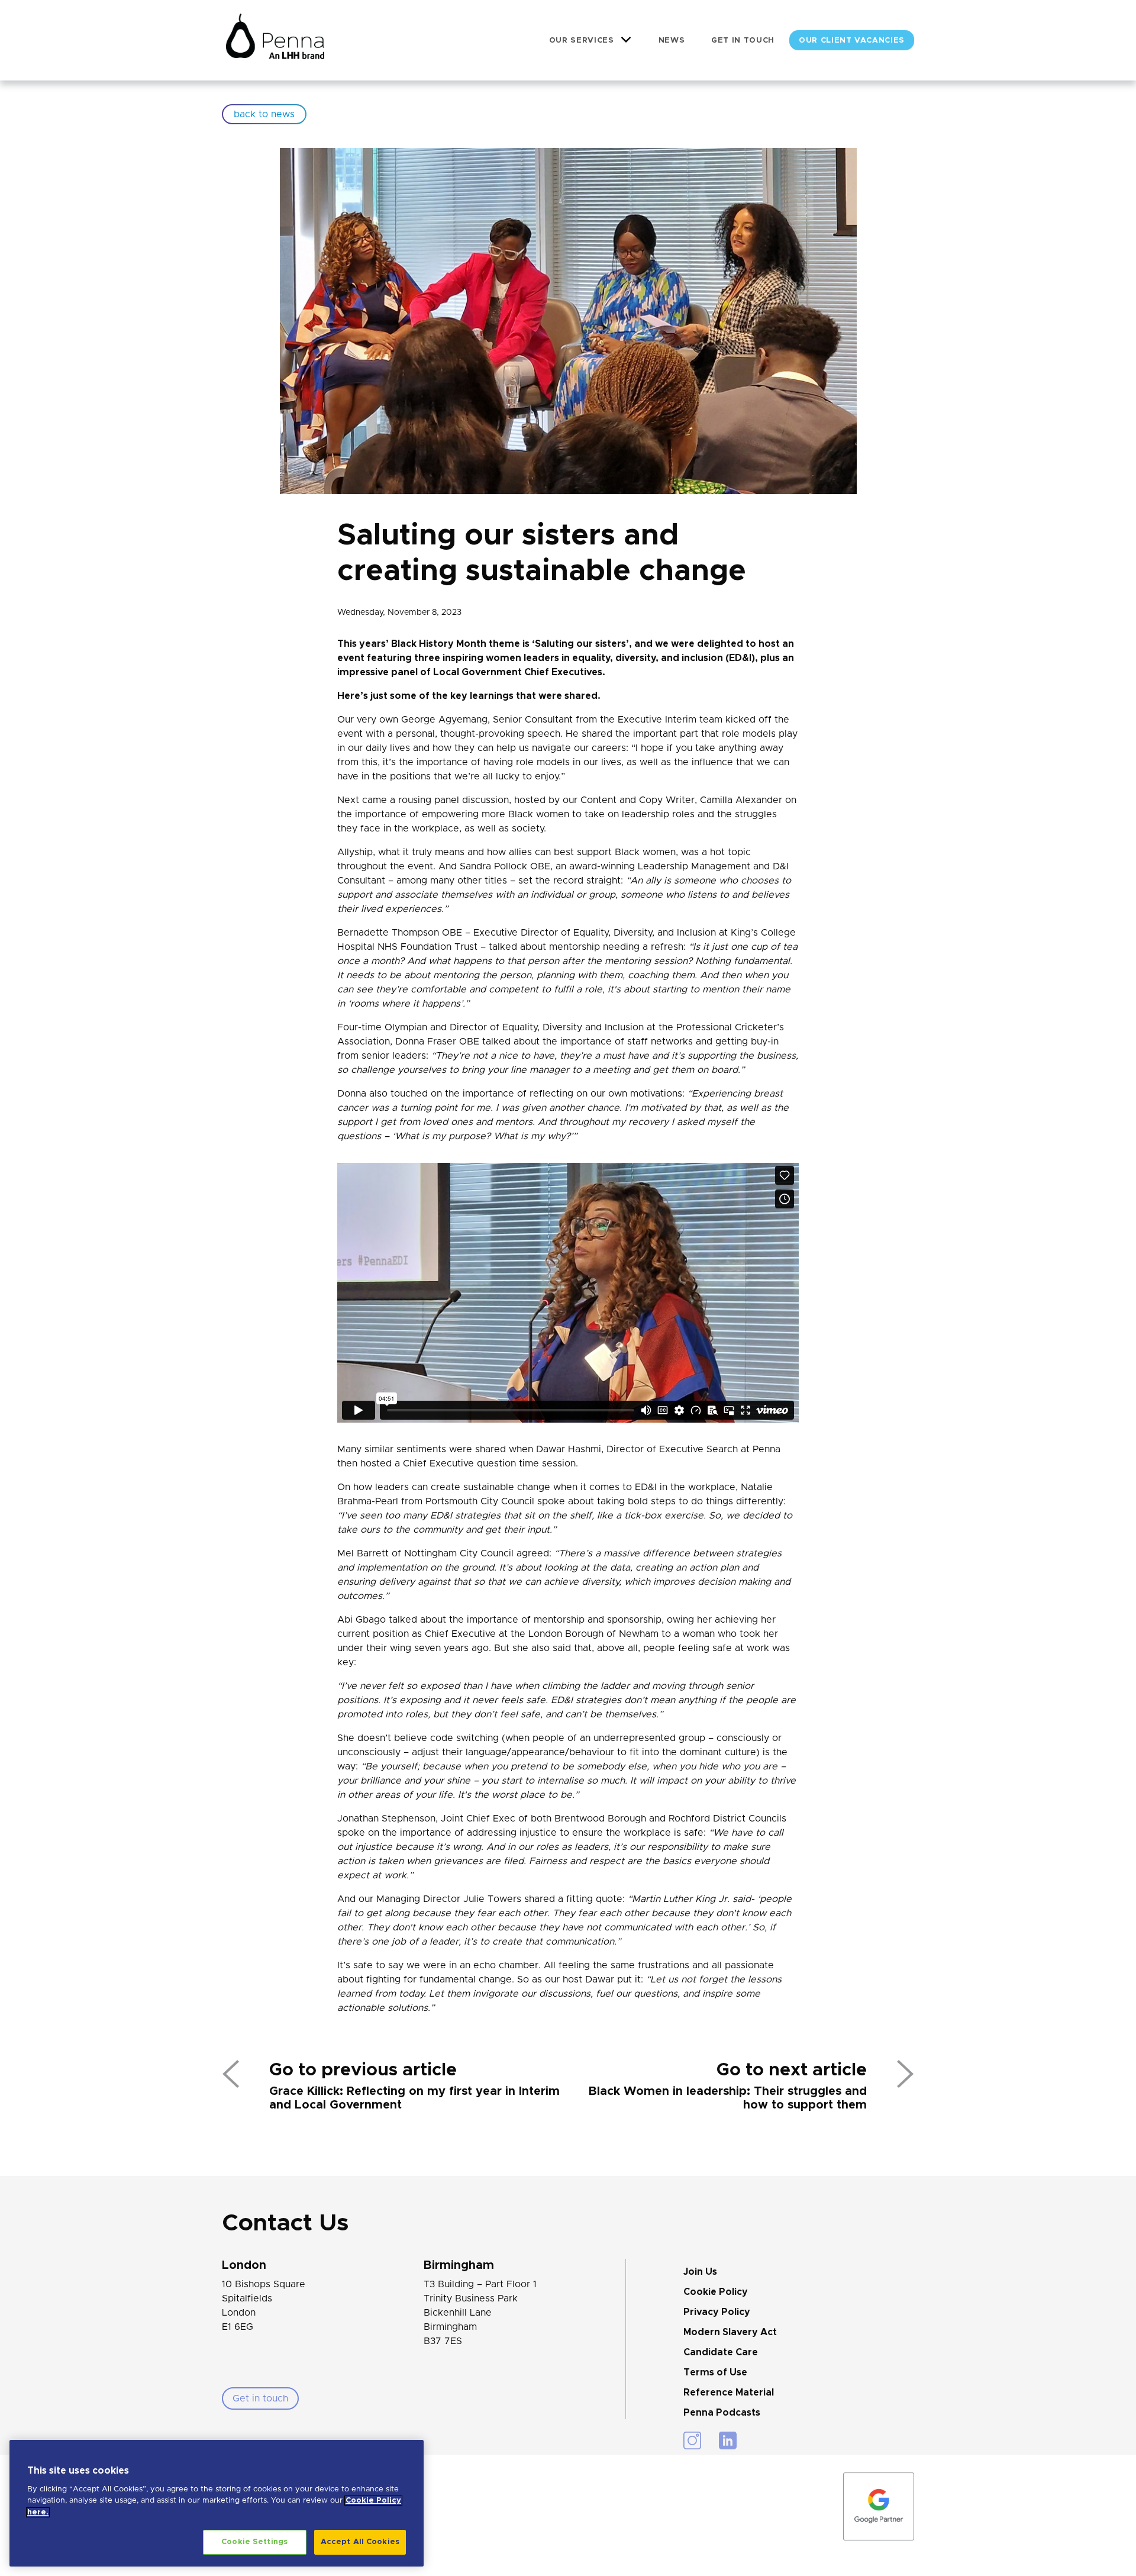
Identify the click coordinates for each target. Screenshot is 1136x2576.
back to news (264, 114)
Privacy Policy (717, 2312)
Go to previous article (363, 2070)
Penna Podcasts (722, 2413)
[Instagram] (692, 2440)
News (672, 41)
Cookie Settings (254, 2542)
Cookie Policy (716, 2292)
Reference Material (729, 2393)
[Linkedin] (728, 2440)
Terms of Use (715, 2372)
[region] (217, 2503)
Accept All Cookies (360, 2542)
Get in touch (743, 41)
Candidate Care (721, 2352)
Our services (582, 41)
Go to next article (792, 2070)
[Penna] (275, 40)
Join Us (700, 2272)
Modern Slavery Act (730, 2332)
